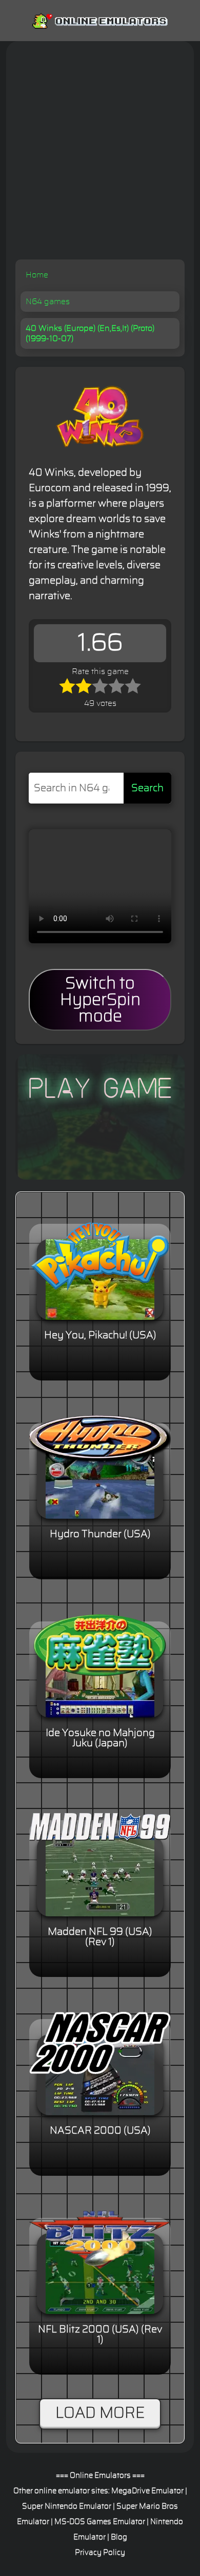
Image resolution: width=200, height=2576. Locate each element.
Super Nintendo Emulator (67, 2506)
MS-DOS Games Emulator (100, 2522)
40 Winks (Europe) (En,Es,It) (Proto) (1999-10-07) (90, 333)
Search (147, 788)
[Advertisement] (100, 154)
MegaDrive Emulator (147, 2491)
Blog (119, 2537)
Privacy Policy (100, 2553)
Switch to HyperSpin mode (100, 1000)
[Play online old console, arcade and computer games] (100, 19)
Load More (100, 2413)
